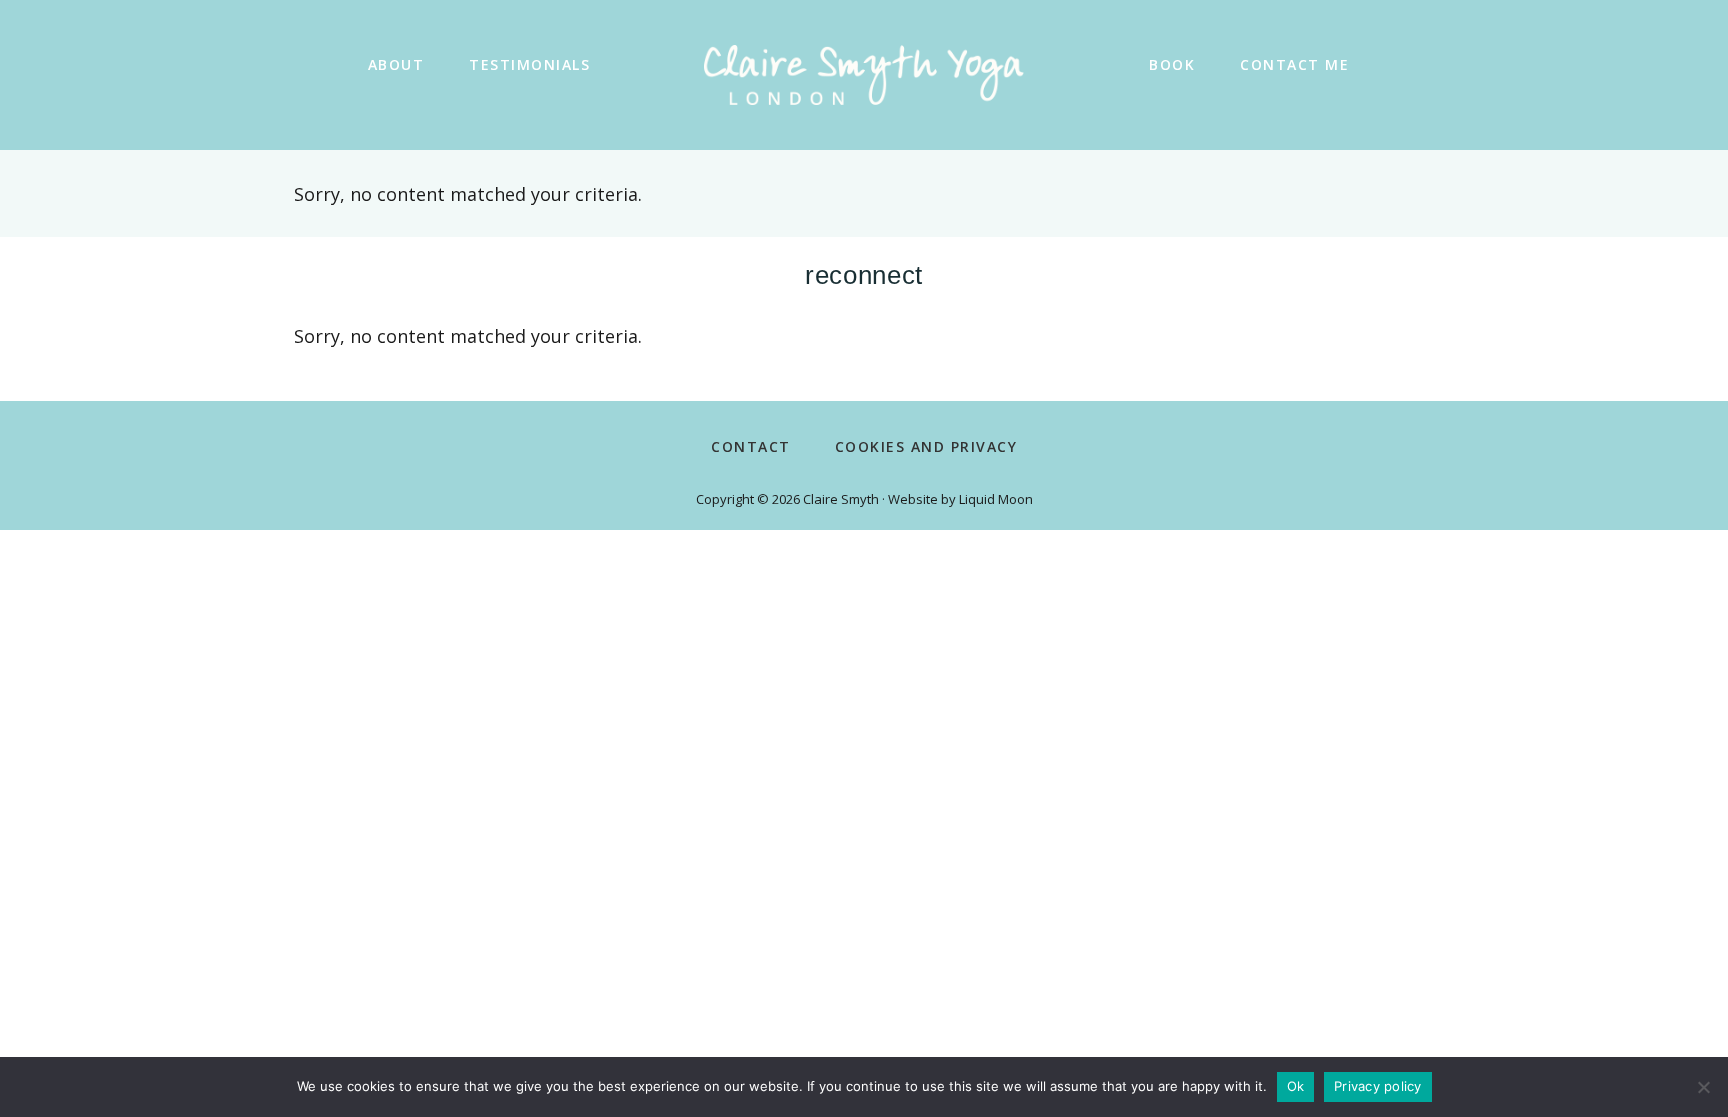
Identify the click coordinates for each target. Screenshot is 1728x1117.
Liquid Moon (996, 499)
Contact (751, 446)
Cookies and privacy (926, 446)
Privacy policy (1378, 1086)
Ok (1296, 1086)
